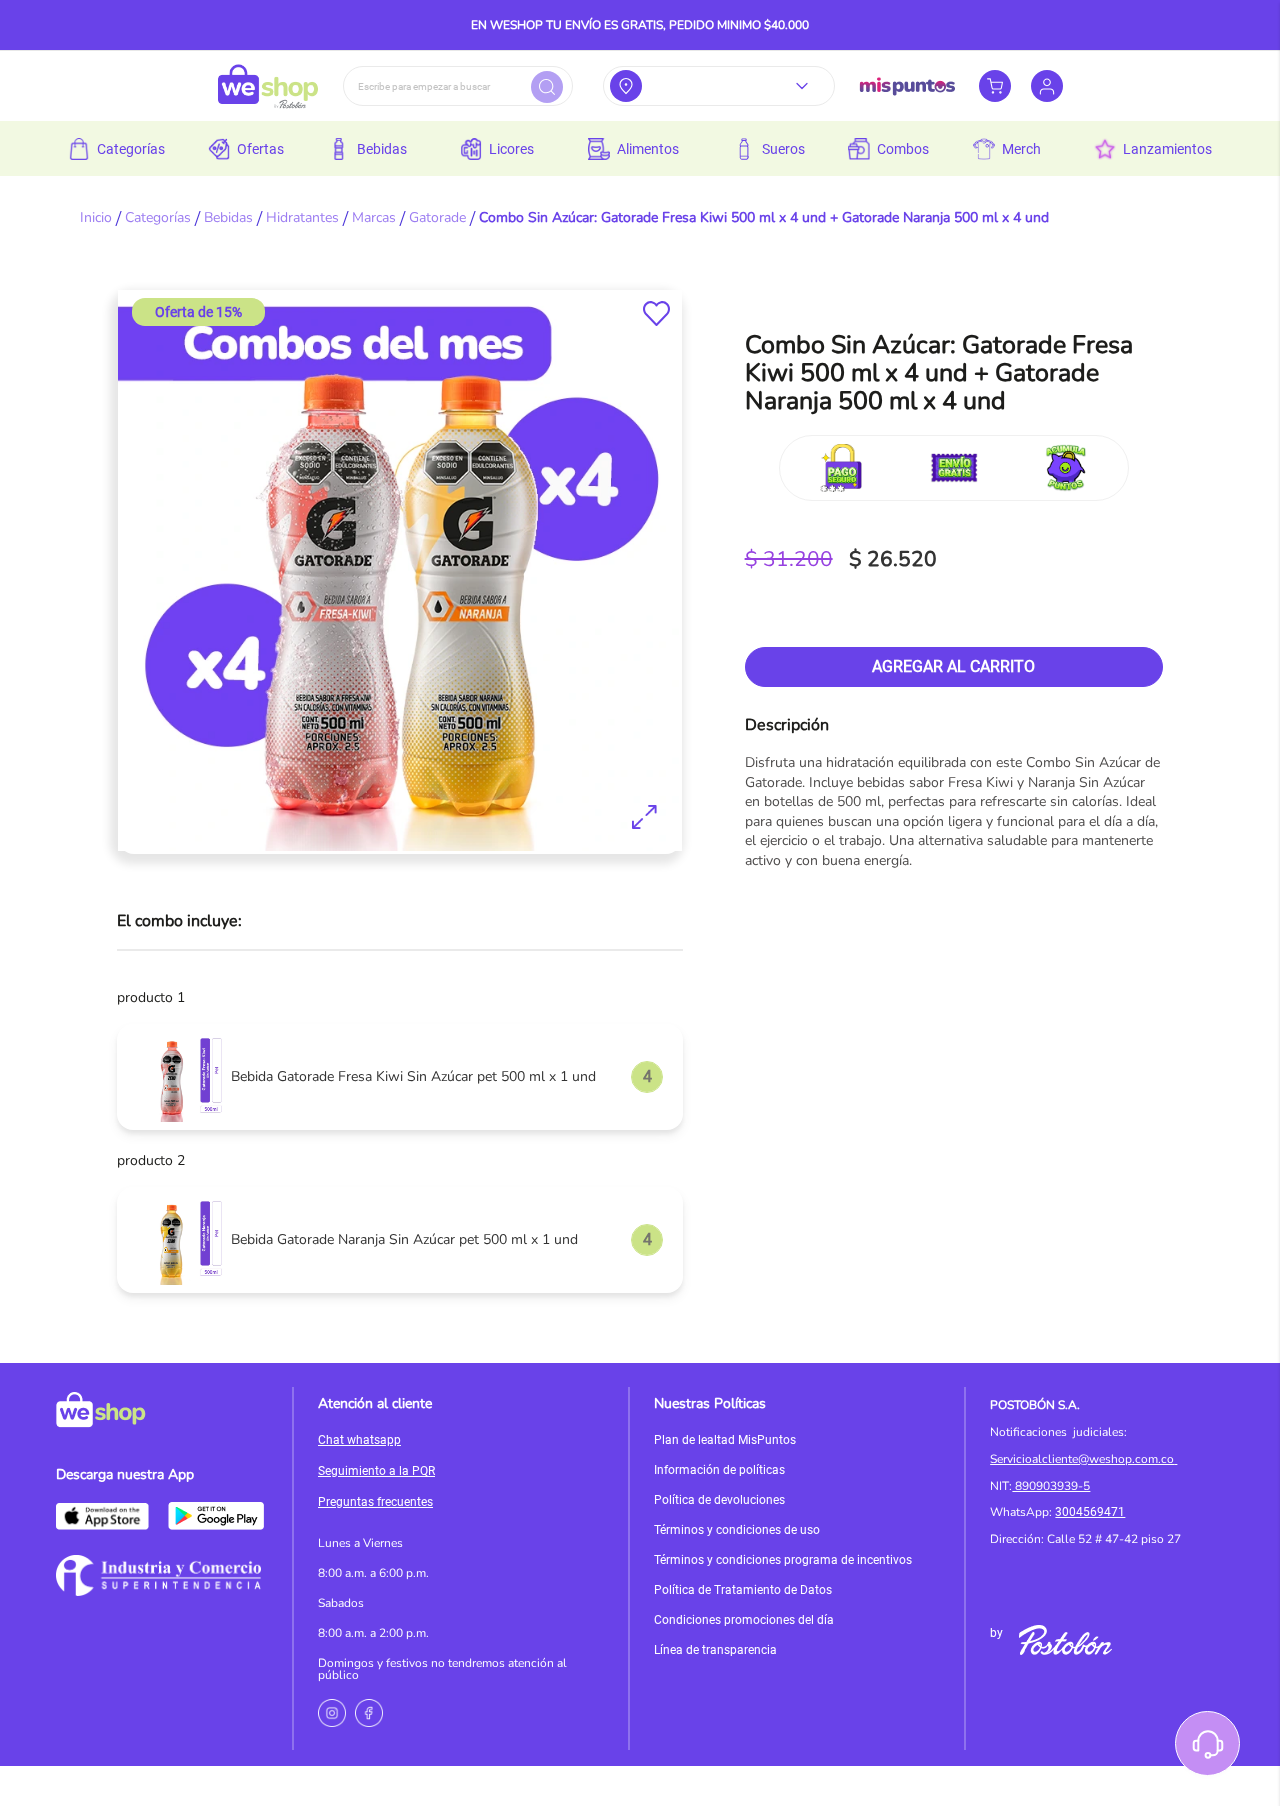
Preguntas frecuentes (375, 1502)
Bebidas (228, 217)
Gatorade (437, 217)
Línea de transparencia (715, 1650)
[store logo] (268, 86)
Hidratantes (302, 217)
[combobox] (458, 86)
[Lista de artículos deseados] (656, 313)
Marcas (374, 217)
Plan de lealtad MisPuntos (725, 1440)
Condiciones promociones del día (744, 1620)
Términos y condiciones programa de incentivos (783, 1560)
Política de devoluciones (719, 1500)
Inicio (96, 217)
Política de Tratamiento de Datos (743, 1590)
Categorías (158, 217)
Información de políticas (719, 1470)
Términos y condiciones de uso (737, 1530)
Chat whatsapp (359, 1440)
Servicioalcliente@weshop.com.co (1082, 1459)
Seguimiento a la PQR (376, 1471)
